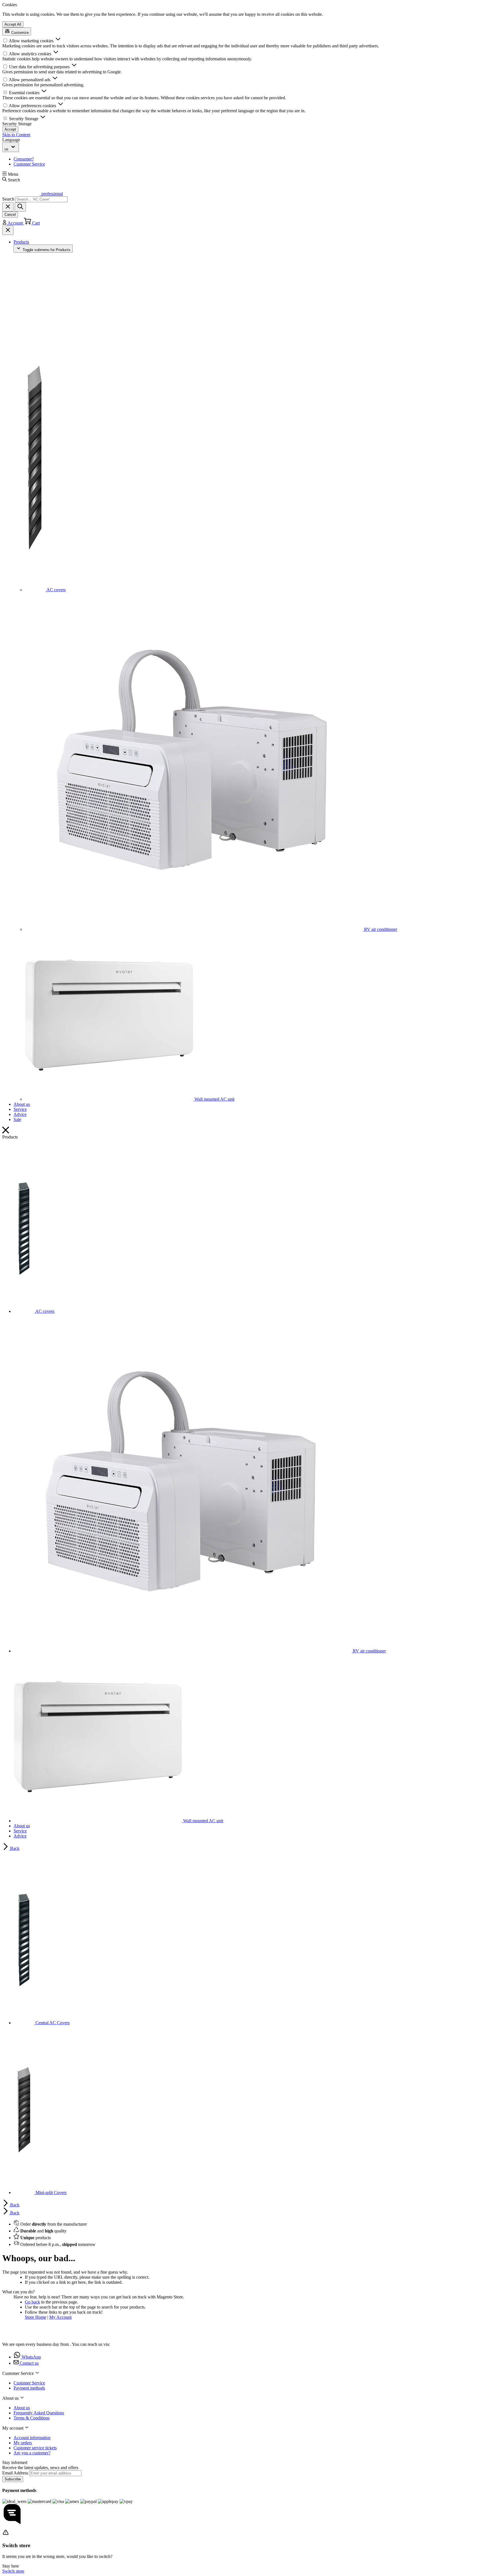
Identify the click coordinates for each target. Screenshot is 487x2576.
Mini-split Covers (50, 2193)
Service (20, 1109)
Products (21, 242)
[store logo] (21, 2335)
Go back (32, 2302)
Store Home (36, 2317)
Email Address (16, 2473)
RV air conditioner (380, 929)
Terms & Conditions (32, 2418)
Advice (20, 1114)
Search (8, 199)
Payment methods (29, 2388)
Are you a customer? (32, 2453)
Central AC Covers (52, 2023)
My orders (23, 2443)
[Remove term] (8, 207)
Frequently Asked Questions (39, 2413)
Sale (17, 1119)
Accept (10, 129)
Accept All (13, 24)
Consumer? (24, 159)
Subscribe (13, 2479)
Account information (32, 2438)
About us (22, 1104)
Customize (19, 33)
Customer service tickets (35, 2448)
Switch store (13, 2571)
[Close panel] (8, 230)
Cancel (10, 215)
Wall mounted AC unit (214, 1099)
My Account (60, 2317)
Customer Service (29, 164)
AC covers (56, 590)
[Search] (20, 207)
